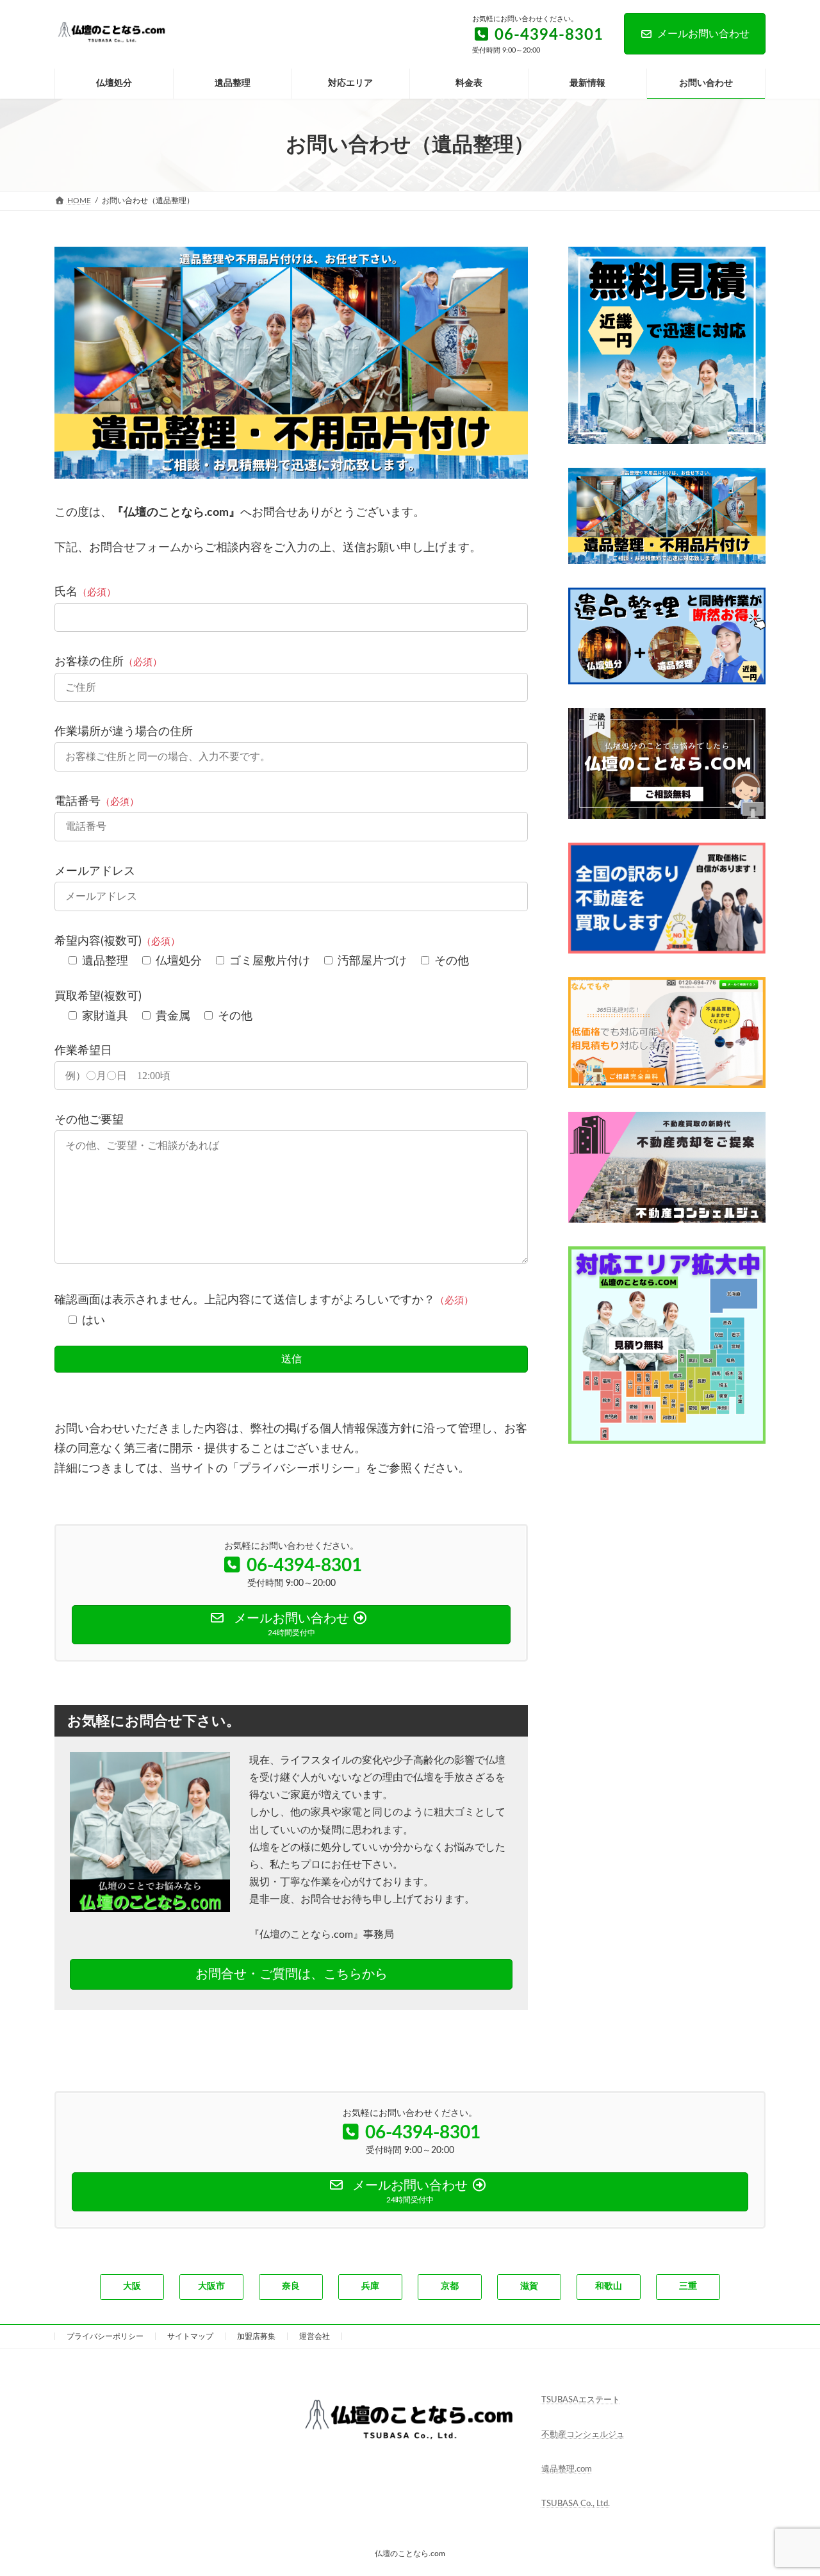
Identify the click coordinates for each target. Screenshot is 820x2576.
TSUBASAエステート (581, 2400)
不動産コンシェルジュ (583, 2435)
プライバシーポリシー (105, 2336)
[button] (132, 2287)
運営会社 (315, 2336)
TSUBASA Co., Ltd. (576, 2504)
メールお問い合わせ (703, 34)
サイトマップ (190, 2336)
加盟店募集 (256, 2336)
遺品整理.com (567, 2469)
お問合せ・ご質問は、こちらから (291, 1974)
